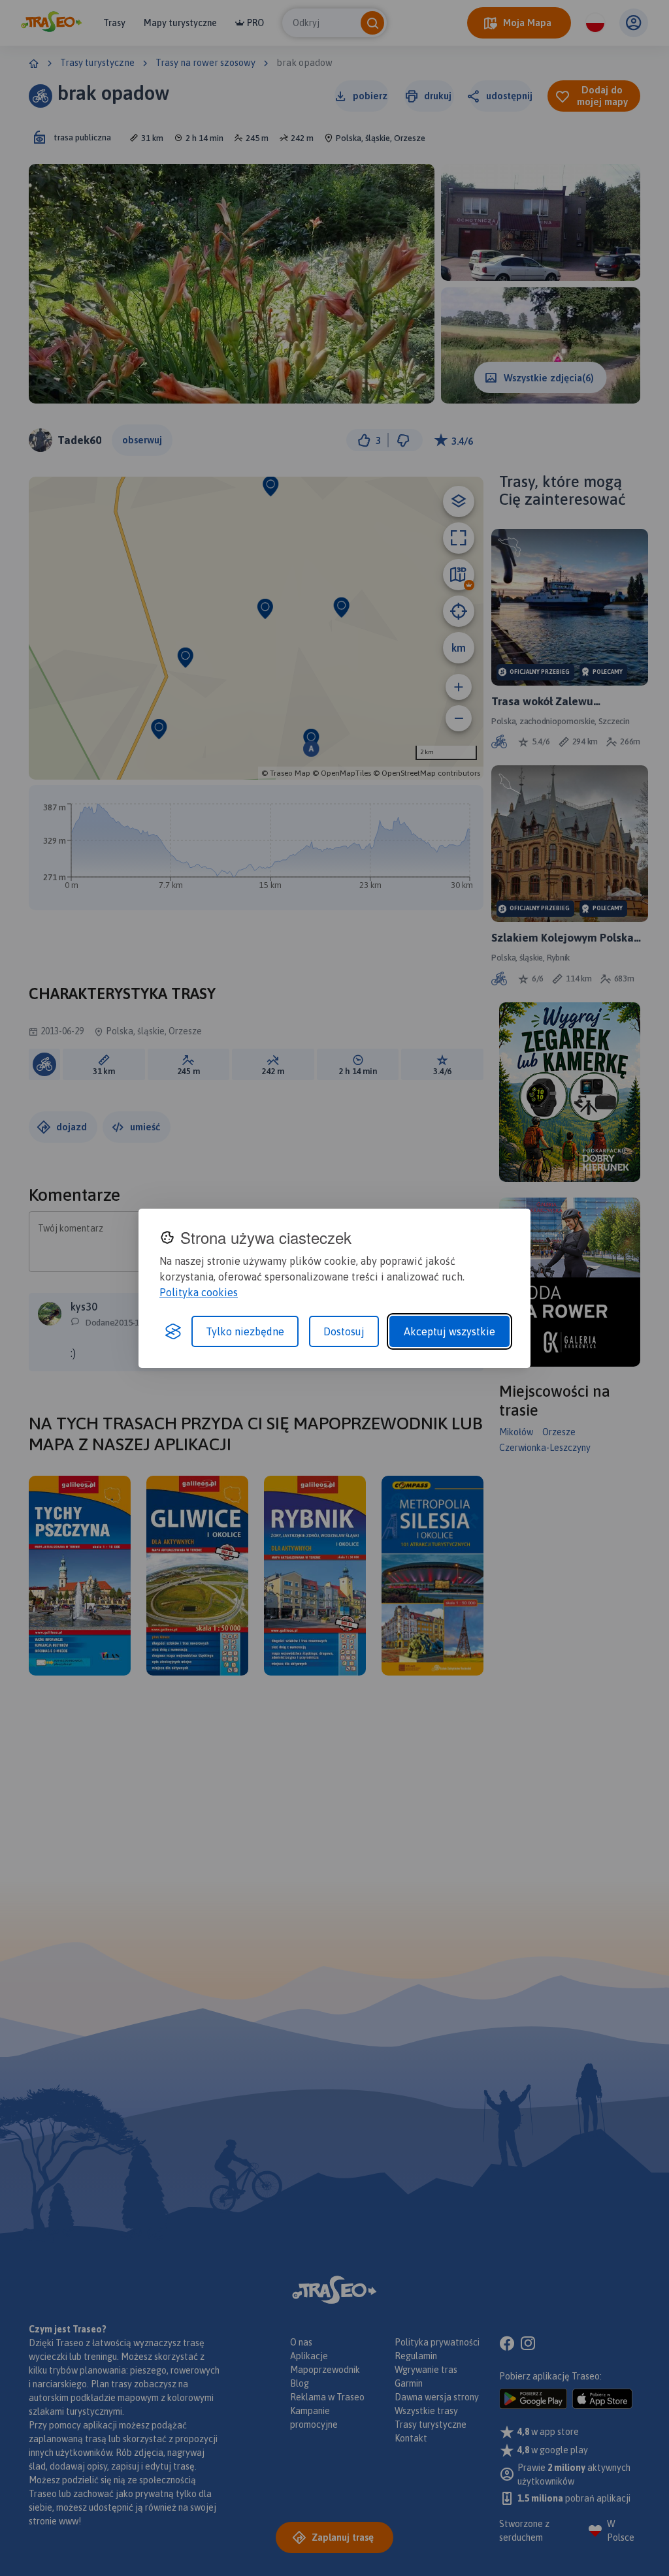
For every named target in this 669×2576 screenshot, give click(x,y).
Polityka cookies (199, 1292)
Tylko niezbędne (245, 1331)
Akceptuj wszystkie (449, 1331)
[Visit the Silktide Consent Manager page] (173, 1331)
